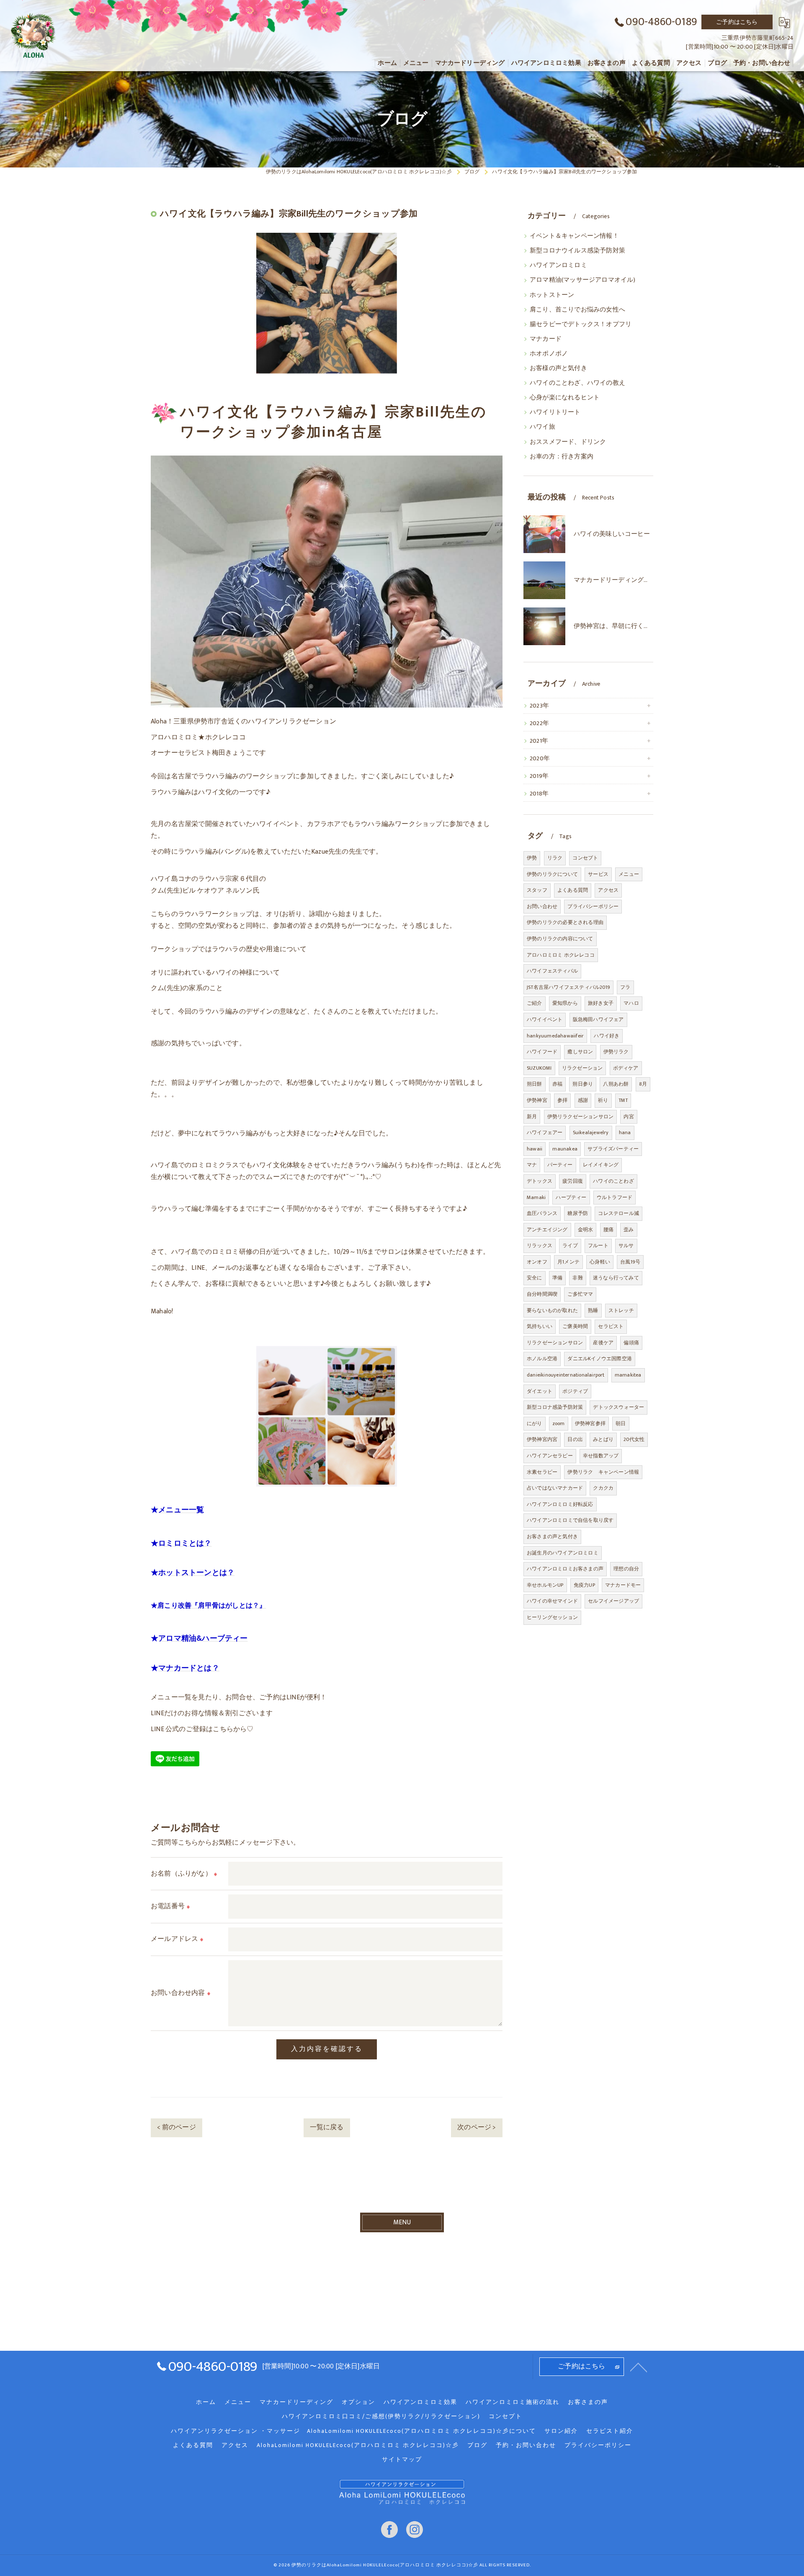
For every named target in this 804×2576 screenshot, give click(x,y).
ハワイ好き (607, 1036)
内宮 (629, 1117)
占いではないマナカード (555, 1488)
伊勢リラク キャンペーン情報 (603, 1472)
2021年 (539, 741)
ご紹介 (535, 1003)
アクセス (608, 890)
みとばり (603, 1439)
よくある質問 (573, 890)
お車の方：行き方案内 (562, 457)
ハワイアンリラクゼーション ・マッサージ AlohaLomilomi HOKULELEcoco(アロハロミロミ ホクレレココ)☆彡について (353, 2431)
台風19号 (630, 1262)
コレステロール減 (618, 1213)
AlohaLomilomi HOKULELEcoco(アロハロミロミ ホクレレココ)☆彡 (358, 2445)
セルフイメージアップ (613, 1601)
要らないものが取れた (552, 1310)
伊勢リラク (616, 1052)
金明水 (586, 1230)
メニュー (629, 874)
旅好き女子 (601, 1003)
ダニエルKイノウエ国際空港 (600, 1359)
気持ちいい (540, 1326)
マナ (532, 1165)
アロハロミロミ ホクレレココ (561, 955)
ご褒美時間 (575, 1326)
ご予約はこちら (737, 22)
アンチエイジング (547, 1230)
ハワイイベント (545, 1019)
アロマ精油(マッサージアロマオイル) (583, 280)
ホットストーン (552, 295)
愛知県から (565, 1003)
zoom (559, 1423)
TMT (623, 1100)
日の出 (575, 1439)
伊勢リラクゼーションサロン (581, 1117)
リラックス (540, 1246)
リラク (555, 858)
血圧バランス (542, 1213)
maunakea (565, 1149)
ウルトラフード (615, 1197)
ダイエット (540, 1391)
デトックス (540, 1181)
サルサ (626, 1246)
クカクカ (603, 1488)
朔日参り (583, 1084)
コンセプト (585, 858)
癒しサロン (580, 1052)
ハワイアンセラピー (550, 1456)
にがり (535, 1423)
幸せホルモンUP (545, 1585)
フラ (625, 987)
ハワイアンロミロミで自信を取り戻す (570, 1520)
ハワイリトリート (555, 412)
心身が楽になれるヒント (565, 398)
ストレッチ (621, 1310)
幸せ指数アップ (601, 1456)
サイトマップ (402, 2460)
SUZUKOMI (539, 1068)
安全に (535, 1278)
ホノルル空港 (542, 1359)
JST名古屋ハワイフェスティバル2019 (568, 987)
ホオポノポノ (549, 354)
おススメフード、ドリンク (568, 442)
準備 (557, 1278)
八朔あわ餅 (616, 1084)
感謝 (583, 1100)
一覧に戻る (327, 2127)
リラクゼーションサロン (555, 1343)
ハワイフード (542, 1052)
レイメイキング (601, 1165)
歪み (629, 1230)
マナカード (546, 339)
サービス (598, 874)
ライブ (570, 1246)
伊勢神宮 (537, 1100)
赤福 (557, 1084)
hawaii (535, 1149)
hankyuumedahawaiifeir (555, 1036)
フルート (598, 1246)
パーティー (560, 1165)
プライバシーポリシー (593, 906)
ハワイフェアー (545, 1132)
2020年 (540, 759)
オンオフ (537, 1262)
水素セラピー (542, 1472)
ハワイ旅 (542, 427)
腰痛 (608, 1230)
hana (625, 1132)
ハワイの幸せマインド (552, 1601)
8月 (643, 1084)
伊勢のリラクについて (552, 874)
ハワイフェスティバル (552, 971)
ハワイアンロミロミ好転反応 (560, 1504)
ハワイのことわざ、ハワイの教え (577, 383)
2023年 (539, 706)
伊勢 (532, 858)
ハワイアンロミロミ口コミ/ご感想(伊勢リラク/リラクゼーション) (381, 2416)
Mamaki (536, 1197)
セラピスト (611, 1326)
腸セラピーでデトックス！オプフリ (581, 324)
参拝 (562, 1100)
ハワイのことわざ (613, 1181)
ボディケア (626, 1068)
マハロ (631, 1003)
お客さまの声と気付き (552, 1536)
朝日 (621, 1423)
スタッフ (537, 890)
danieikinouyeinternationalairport (566, 1375)
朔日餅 (535, 1084)
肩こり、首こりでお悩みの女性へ (577, 310)
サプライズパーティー (613, 1149)
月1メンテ (568, 1262)
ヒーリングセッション (552, 1617)
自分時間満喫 (542, 1294)
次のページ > (477, 2127)
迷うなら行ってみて (616, 1278)
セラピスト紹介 (610, 2431)
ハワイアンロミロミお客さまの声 (565, 1569)
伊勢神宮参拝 (590, 1423)
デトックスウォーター (618, 1407)
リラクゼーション (582, 1068)
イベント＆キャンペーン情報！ (574, 236)
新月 (532, 1117)
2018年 (539, 794)
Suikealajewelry (591, 1132)
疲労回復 (573, 1181)
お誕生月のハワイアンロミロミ (563, 1553)
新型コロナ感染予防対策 (555, 1407)
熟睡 (593, 1310)
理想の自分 (626, 1569)
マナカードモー (623, 1585)
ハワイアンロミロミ (558, 265)
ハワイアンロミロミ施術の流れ (513, 2402)
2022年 (539, 723)
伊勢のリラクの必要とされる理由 (565, 922)
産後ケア (603, 1343)
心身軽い (600, 1262)
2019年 (539, 776)
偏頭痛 (631, 1343)
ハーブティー (571, 1197)
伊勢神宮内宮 (542, 1439)
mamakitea (628, 1375)
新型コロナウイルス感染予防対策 (577, 251)
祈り (603, 1100)
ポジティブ (575, 1391)
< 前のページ (176, 2127)
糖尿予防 (578, 1213)
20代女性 (634, 1439)
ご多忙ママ (580, 1294)
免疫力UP (584, 1585)
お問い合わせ (542, 906)
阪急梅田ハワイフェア (598, 1019)
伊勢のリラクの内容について (560, 939)
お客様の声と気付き (558, 368)
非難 (577, 1278)
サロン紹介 (561, 2431)
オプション (358, 2402)
